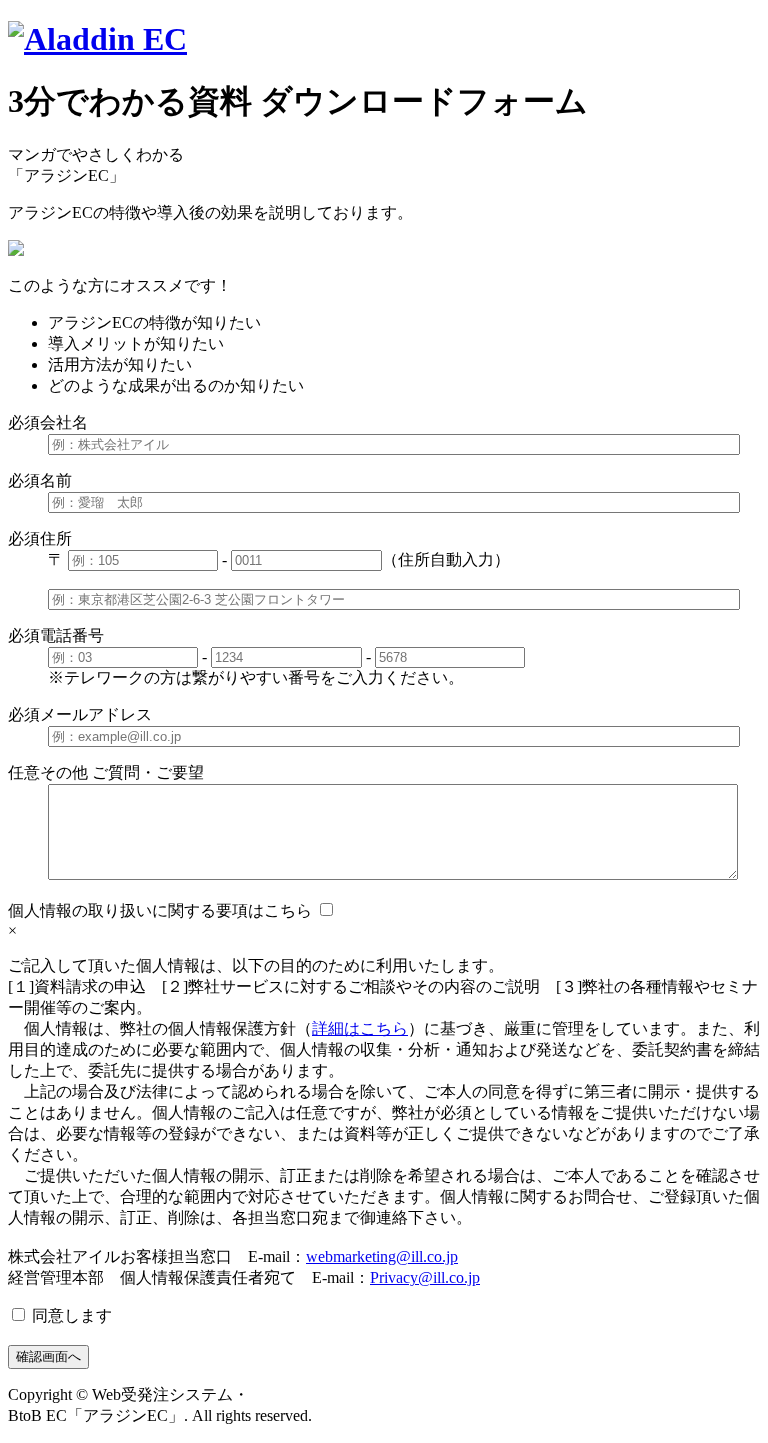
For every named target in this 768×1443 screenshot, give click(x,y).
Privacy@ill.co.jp (425, 1277)
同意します (70, 1315)
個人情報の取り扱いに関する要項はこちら (160, 910)
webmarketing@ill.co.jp (382, 1256)
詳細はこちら (360, 1028)
